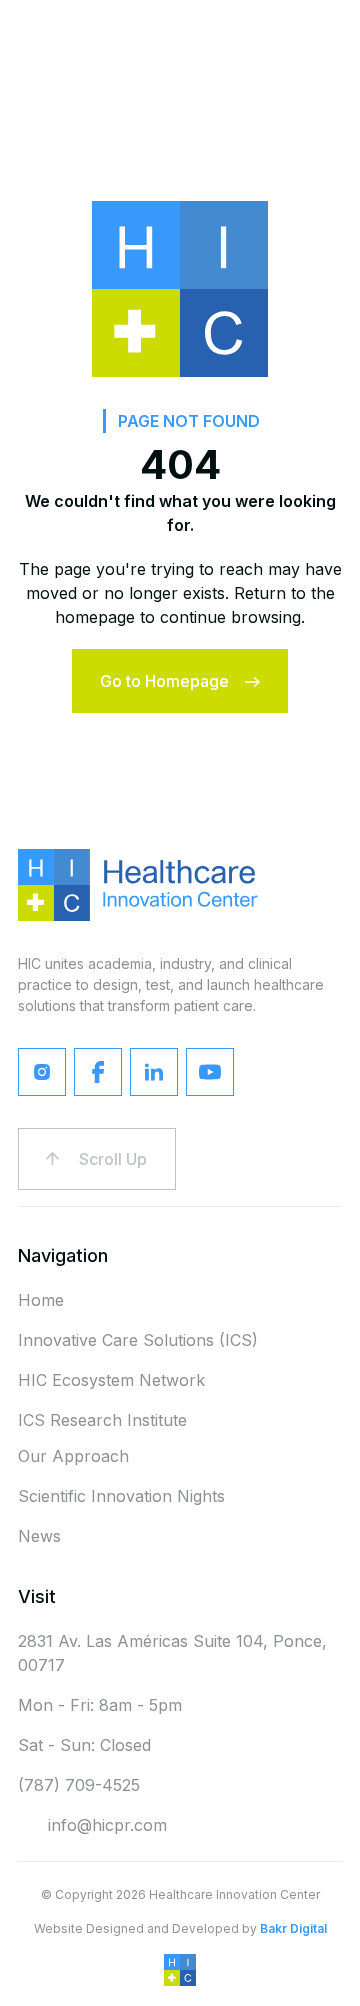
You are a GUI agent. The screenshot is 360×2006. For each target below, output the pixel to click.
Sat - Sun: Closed (84, 1745)
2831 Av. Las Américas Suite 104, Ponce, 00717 (172, 1653)
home (41, 1300)
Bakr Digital (293, 1928)
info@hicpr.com (107, 1825)
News (39, 1536)
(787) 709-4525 (79, 1785)
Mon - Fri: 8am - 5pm (100, 1705)
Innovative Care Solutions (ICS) (138, 1340)
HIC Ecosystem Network (111, 1380)
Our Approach (73, 1456)
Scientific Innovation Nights (121, 1496)
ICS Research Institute (102, 1420)
